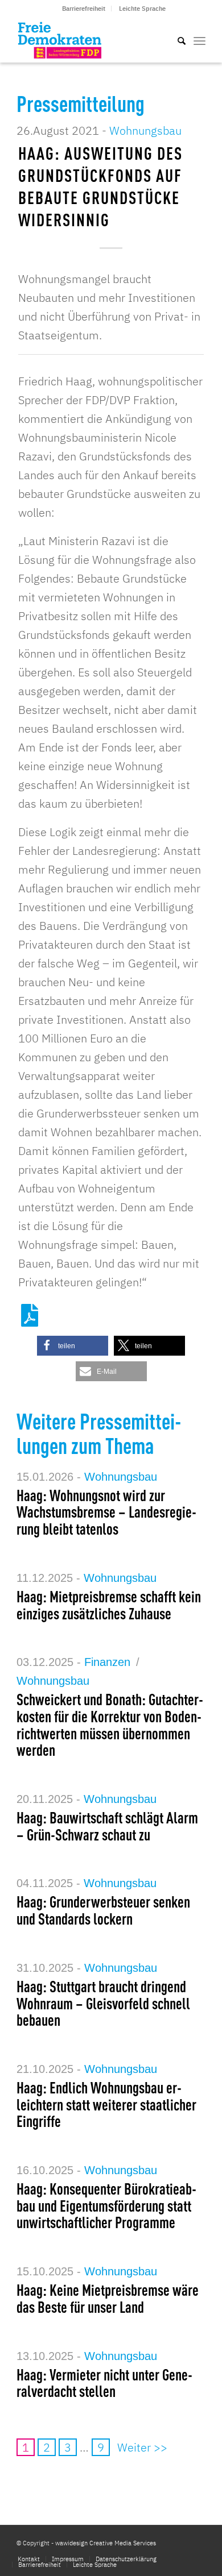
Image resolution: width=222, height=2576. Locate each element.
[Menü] (200, 40)
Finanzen (107, 1662)
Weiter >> (142, 2447)
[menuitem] (84, 9)
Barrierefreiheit (84, 9)
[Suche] (176, 40)
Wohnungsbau (145, 130)
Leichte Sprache (142, 9)
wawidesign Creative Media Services (106, 2543)
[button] (73, 1346)
